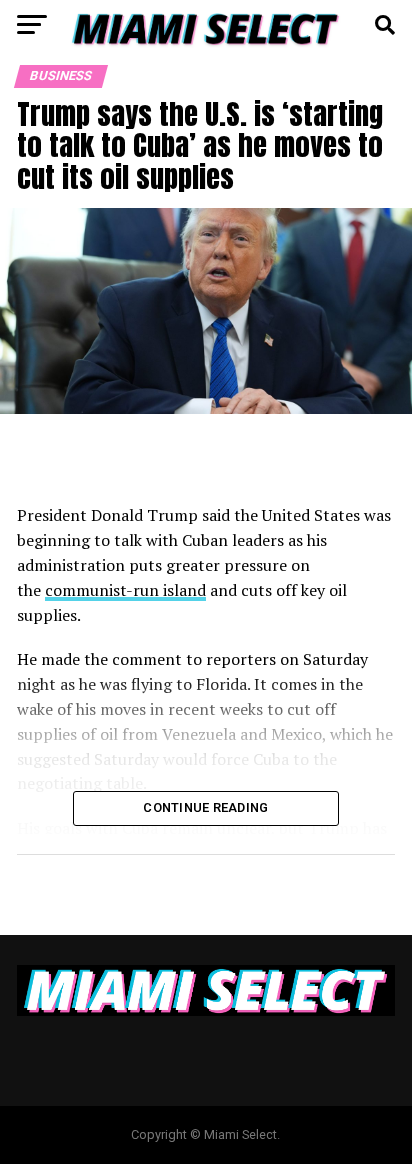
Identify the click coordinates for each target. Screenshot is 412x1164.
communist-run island (125, 590)
